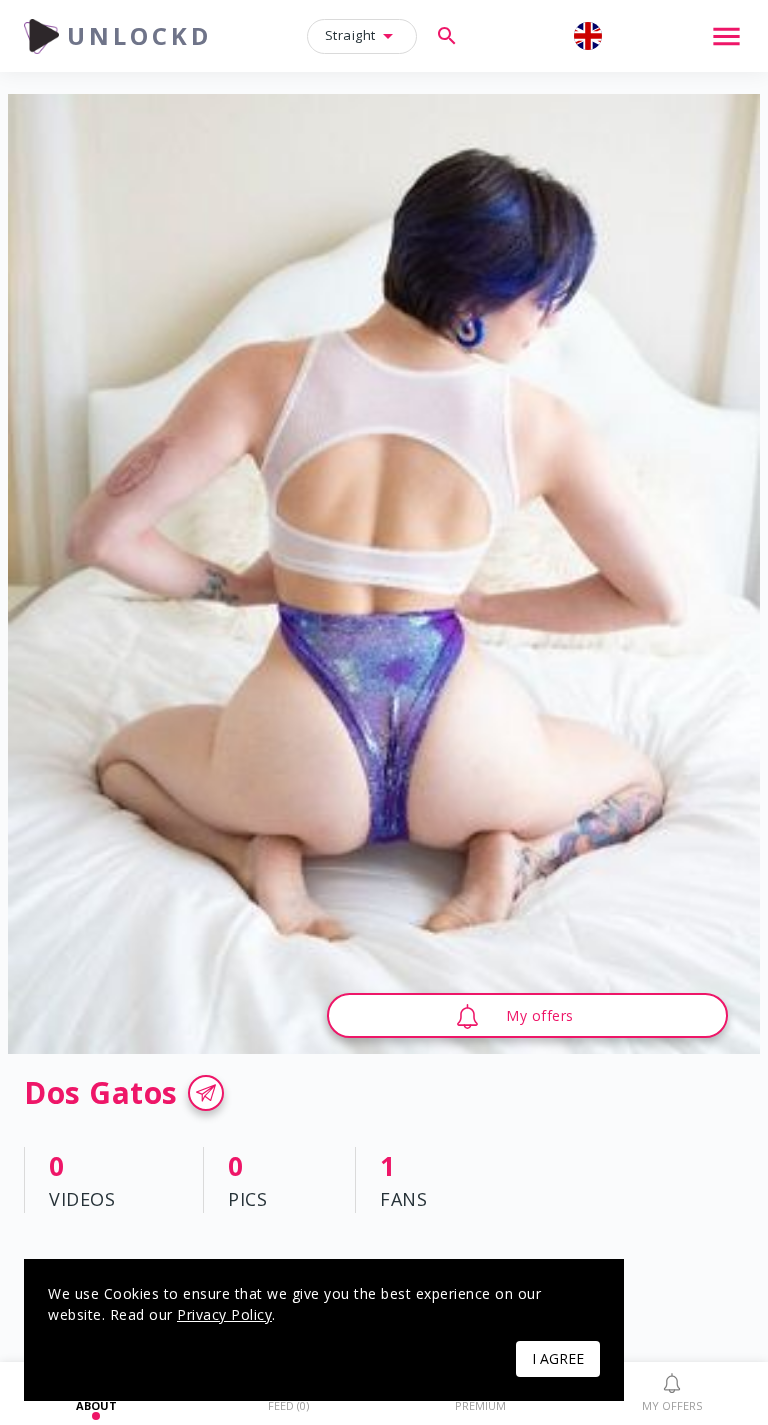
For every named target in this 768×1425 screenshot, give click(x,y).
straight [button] (350, 35)
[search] (447, 36)
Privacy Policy (224, 1314)
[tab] (672, 1394)
